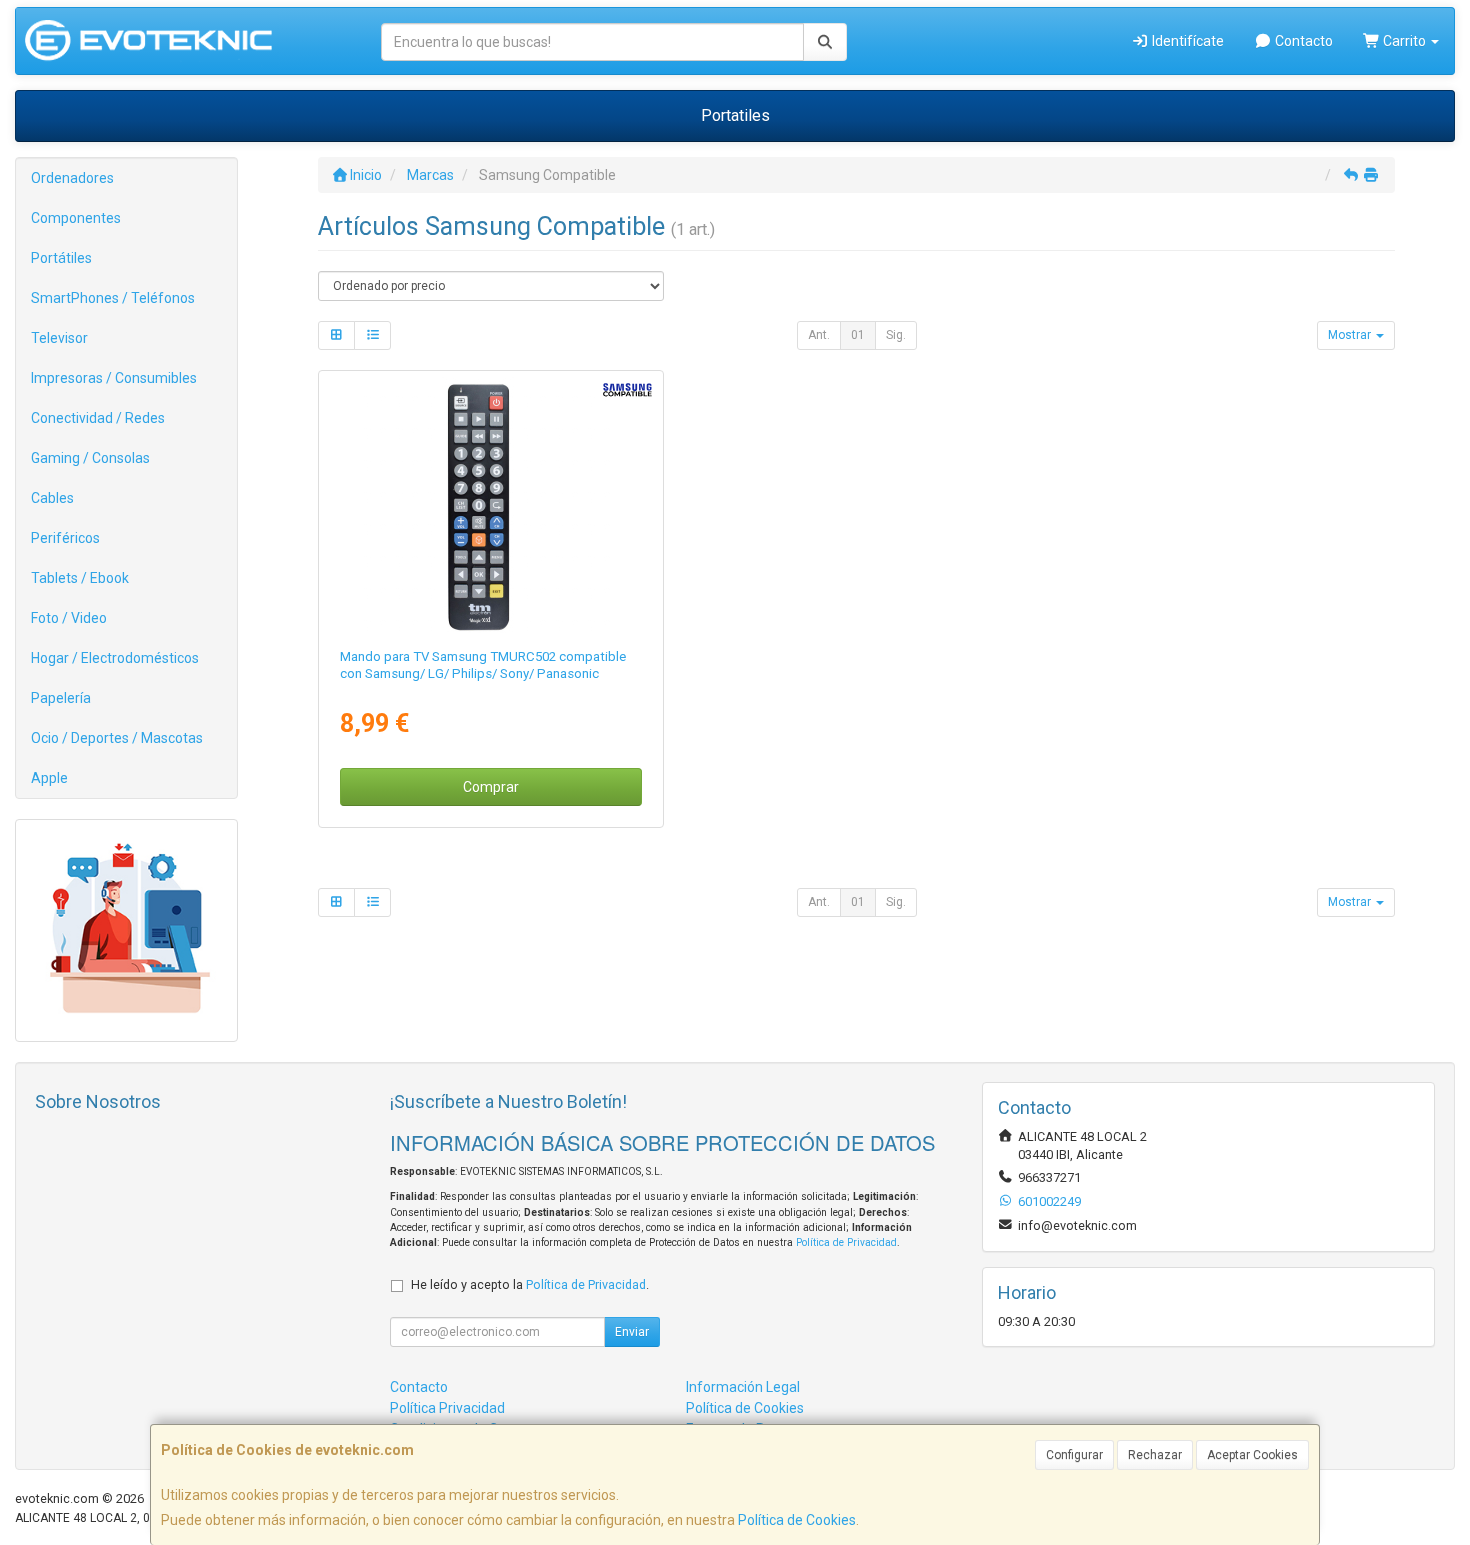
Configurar (1074, 1455)
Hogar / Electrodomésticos (115, 658)
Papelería (61, 698)
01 (858, 335)
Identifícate (1186, 41)
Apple (49, 778)
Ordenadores (72, 178)
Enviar (632, 1332)
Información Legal (743, 1387)
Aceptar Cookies (1252, 1455)
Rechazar (1155, 1455)
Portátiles (61, 258)
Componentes (76, 218)
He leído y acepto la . (530, 1284)
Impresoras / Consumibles (114, 378)
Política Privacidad (447, 1408)
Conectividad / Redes (98, 418)
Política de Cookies (797, 1520)
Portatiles (735, 115)
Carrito (1404, 41)
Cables (52, 498)
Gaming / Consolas (90, 458)
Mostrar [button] (1351, 335)
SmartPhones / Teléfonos (113, 298)
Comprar (491, 787)
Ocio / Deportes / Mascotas (117, 738)
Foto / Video (69, 618)
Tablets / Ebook (80, 578)
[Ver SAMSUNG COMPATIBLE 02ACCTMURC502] (490, 505)
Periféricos (65, 538)
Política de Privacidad (846, 1242)
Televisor (59, 338)
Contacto (1302, 41)
